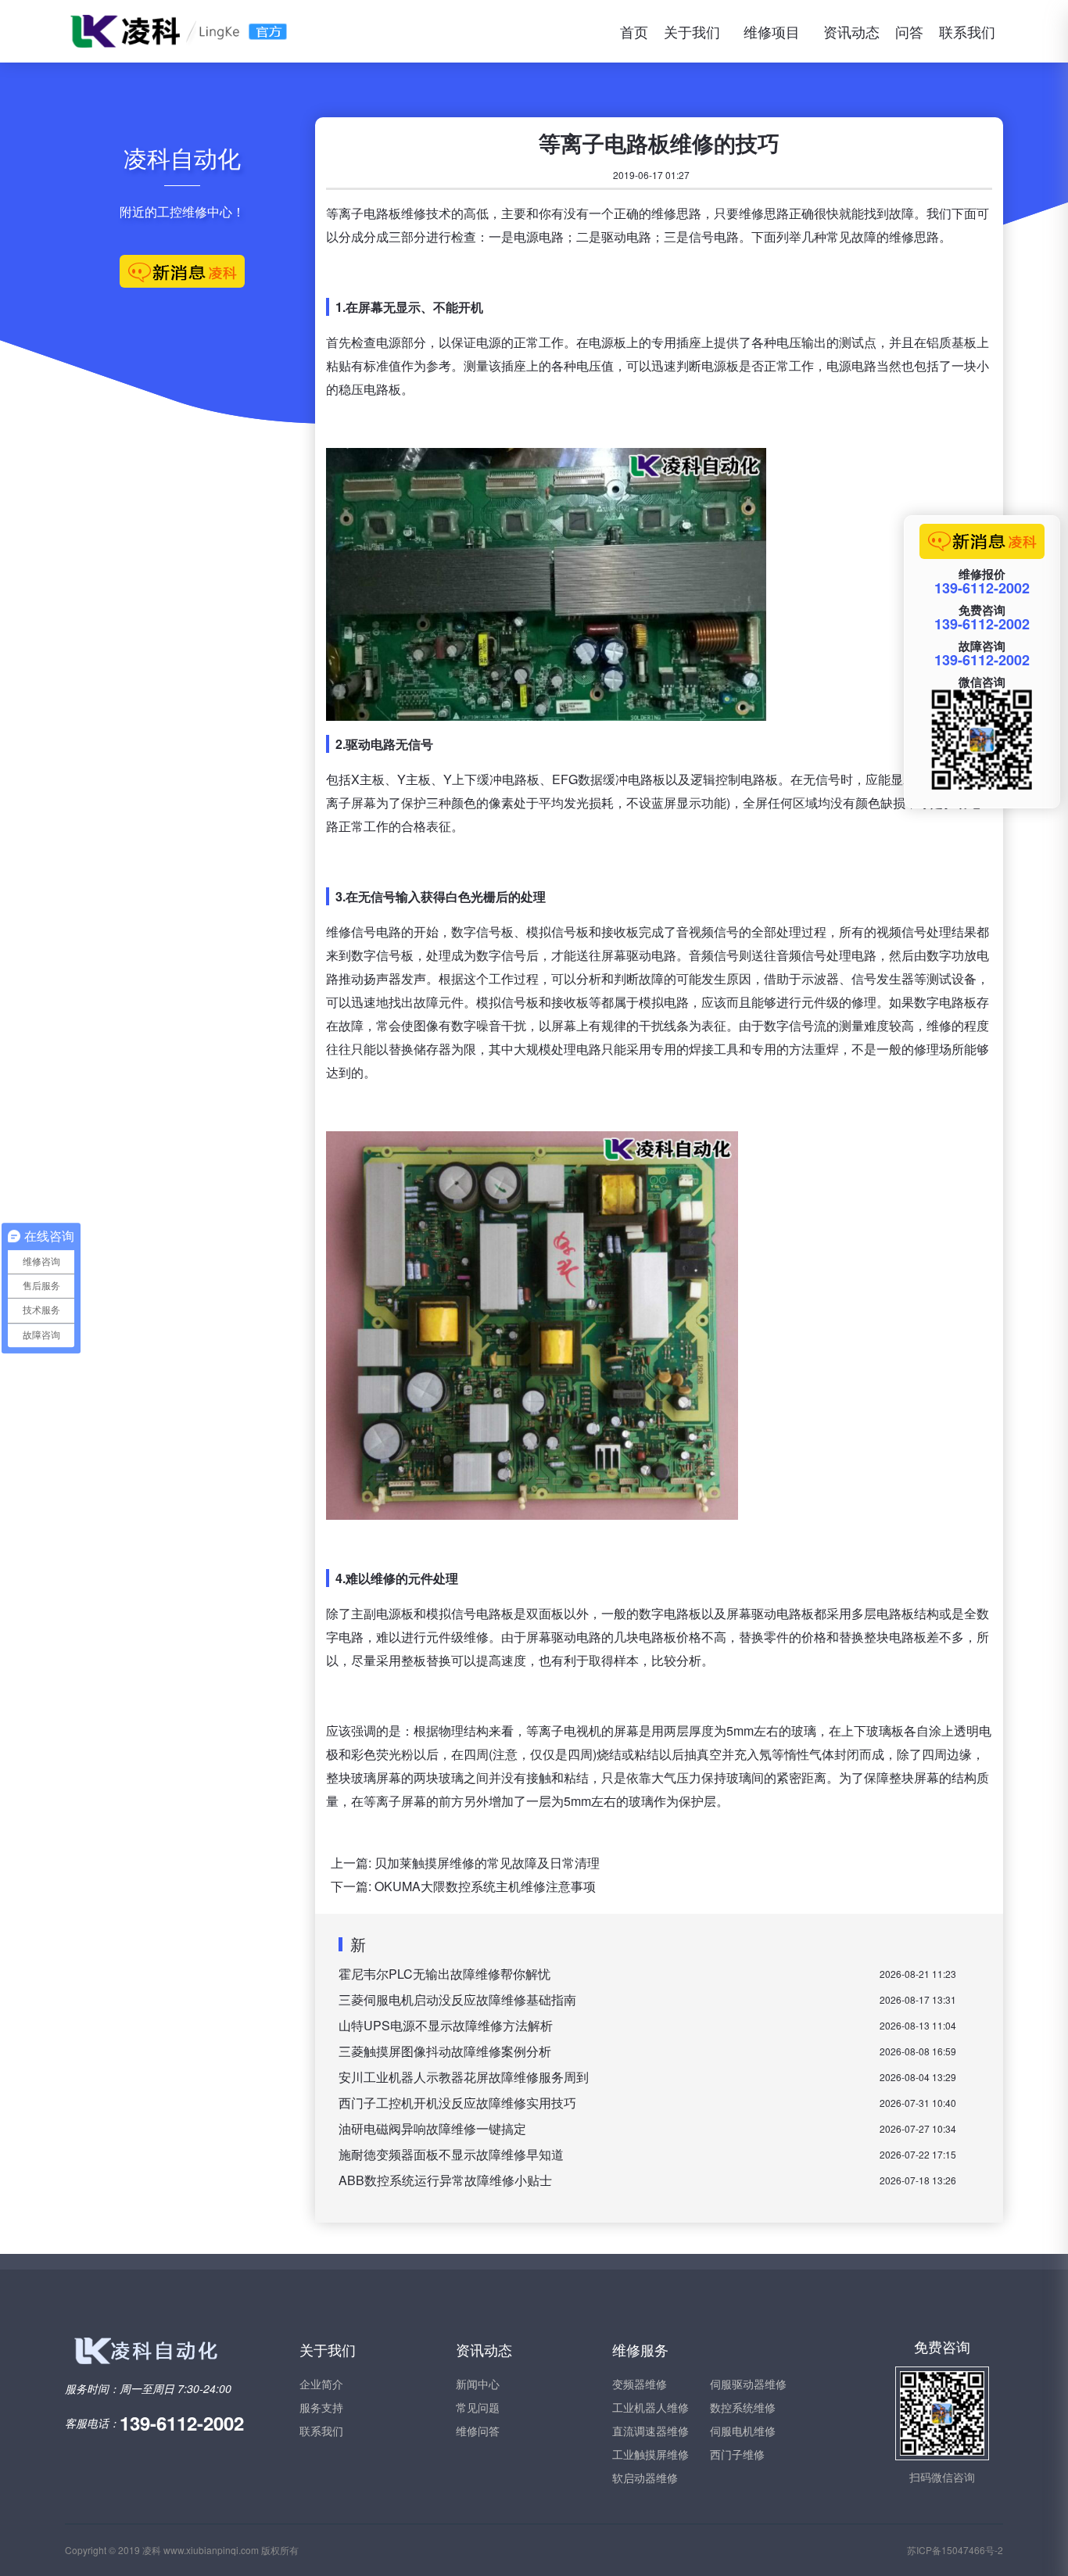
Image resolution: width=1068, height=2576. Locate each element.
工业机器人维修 (650, 2407)
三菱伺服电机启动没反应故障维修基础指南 (457, 1999)
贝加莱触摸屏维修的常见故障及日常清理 (487, 1863)
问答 (909, 31)
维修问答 (478, 2431)
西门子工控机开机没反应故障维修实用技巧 (457, 2103)
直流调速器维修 (650, 2431)
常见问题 (478, 2407)
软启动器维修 (645, 2477)
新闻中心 (478, 2384)
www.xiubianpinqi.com (211, 2550)
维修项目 (772, 31)
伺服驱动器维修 (748, 2384)
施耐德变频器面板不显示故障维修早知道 (451, 2154)
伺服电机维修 (743, 2431)
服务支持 (321, 2407)
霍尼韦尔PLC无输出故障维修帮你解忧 (444, 1974)
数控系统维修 (743, 2407)
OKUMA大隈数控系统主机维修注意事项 (485, 1886)
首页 (634, 31)
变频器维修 (640, 2384)
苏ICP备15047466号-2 (955, 2550)
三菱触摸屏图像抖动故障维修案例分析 (445, 2051)
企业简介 (321, 2384)
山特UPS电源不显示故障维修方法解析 (446, 2025)
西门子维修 (737, 2454)
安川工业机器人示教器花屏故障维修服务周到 (464, 2077)
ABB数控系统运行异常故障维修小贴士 (445, 2180)
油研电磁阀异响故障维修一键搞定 (432, 2128)
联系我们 (967, 31)
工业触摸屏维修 (650, 2454)
